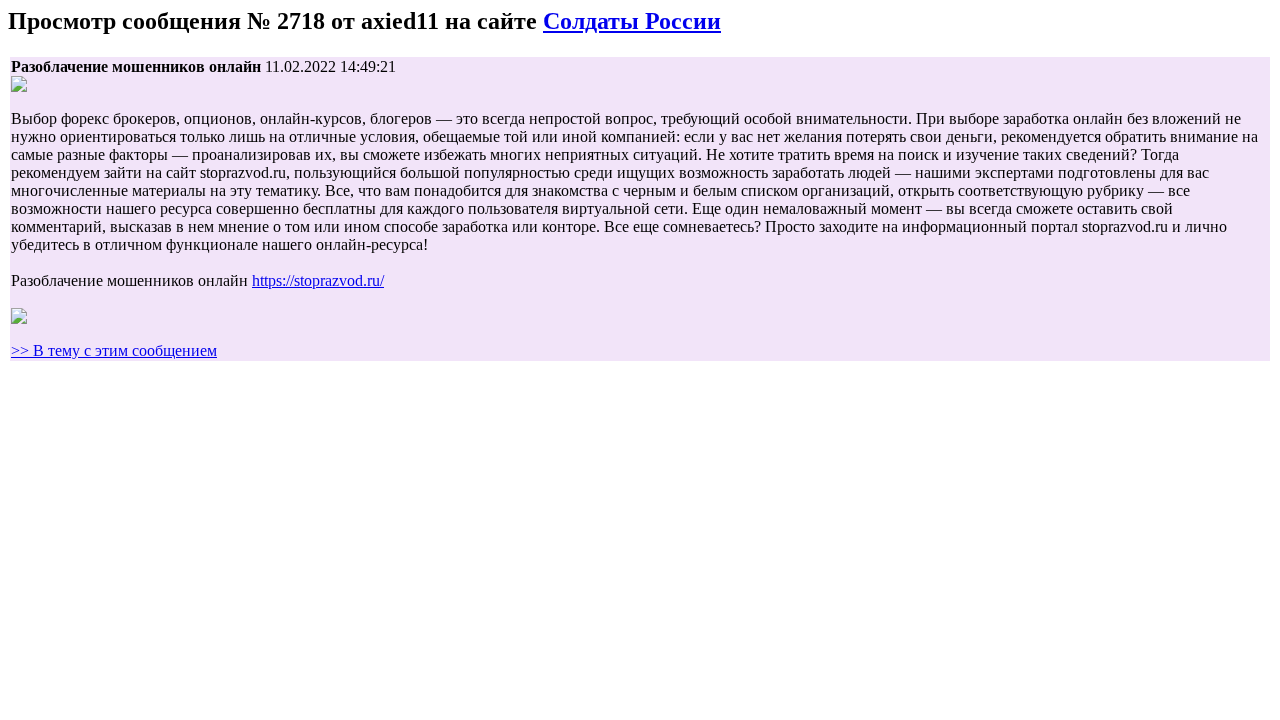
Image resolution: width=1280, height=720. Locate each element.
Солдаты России (632, 21)
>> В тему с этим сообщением (114, 350)
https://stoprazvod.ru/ (318, 280)
